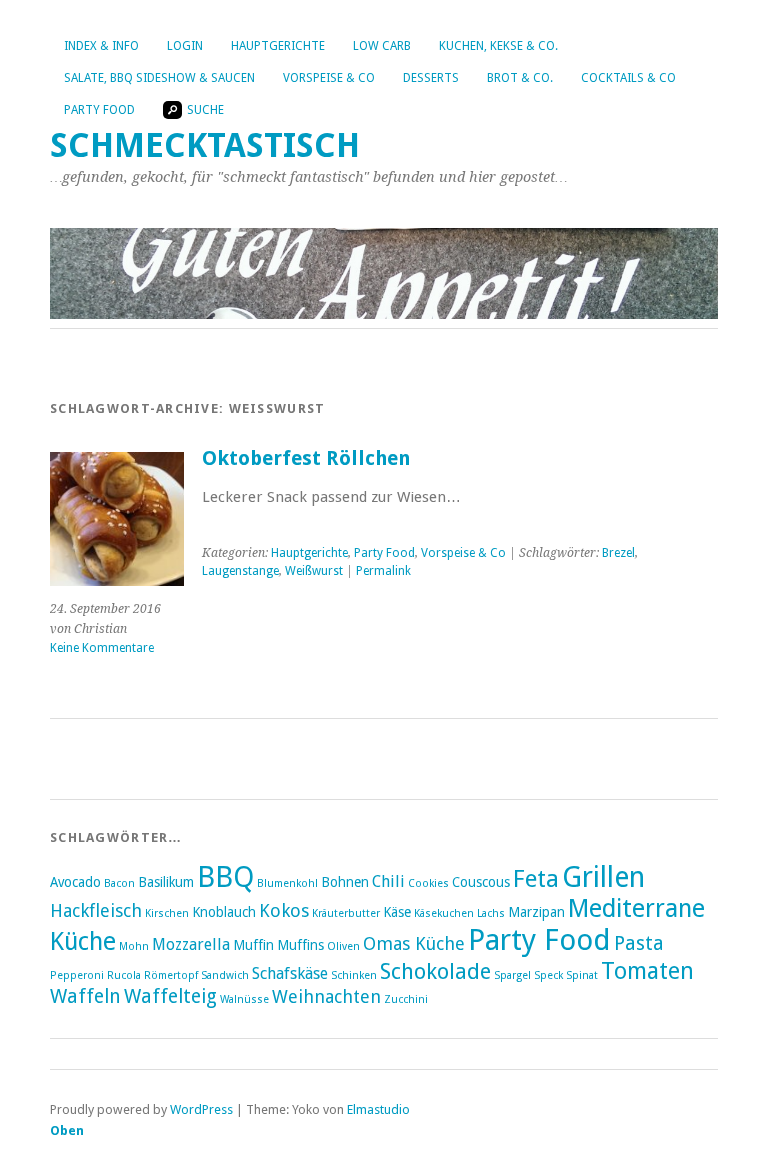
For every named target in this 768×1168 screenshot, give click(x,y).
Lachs (491, 913)
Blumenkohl (287, 883)
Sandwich (225, 975)
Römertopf (171, 975)
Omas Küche (414, 943)
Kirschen (167, 913)
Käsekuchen (444, 913)
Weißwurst (314, 571)
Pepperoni (77, 975)
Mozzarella (191, 944)
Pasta (639, 943)
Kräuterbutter (346, 913)
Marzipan (536, 912)
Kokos (284, 910)
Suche (205, 110)
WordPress (201, 1109)
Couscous (481, 882)
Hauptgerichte (278, 46)
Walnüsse (244, 999)
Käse (397, 912)
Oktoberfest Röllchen (306, 458)
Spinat (582, 975)
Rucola (124, 975)
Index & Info (101, 46)
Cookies (428, 883)
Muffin (253, 945)
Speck (548, 975)
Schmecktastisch (205, 145)
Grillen (603, 877)
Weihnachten (326, 996)
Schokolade (435, 971)
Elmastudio (378, 1109)
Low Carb (382, 46)
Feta (536, 879)
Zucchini (406, 999)
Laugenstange (240, 571)
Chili (388, 881)
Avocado (75, 882)
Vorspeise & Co (329, 78)
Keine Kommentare (102, 648)
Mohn (134, 946)
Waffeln (85, 996)
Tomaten (647, 971)
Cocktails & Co (628, 78)
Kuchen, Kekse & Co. (498, 46)
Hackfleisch (96, 910)
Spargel (512, 975)
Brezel (618, 553)
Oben (67, 1130)
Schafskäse (290, 973)
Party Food (99, 110)
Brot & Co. (520, 78)
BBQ (225, 877)
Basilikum (166, 882)
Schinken (354, 975)
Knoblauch (224, 912)
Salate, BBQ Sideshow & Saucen (159, 78)
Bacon (119, 883)
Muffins (300, 945)
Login (185, 46)
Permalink (383, 571)
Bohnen (345, 882)
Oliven (343, 946)
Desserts (431, 78)
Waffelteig (170, 996)
